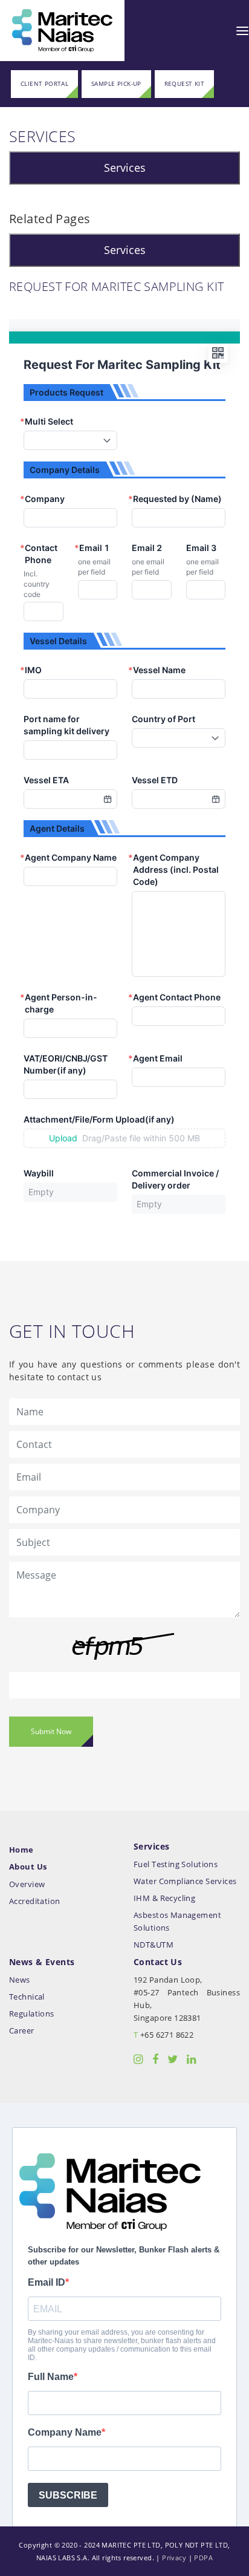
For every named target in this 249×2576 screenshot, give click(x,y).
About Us (28, 1867)
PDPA (203, 2558)
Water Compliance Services (185, 1881)
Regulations (32, 2014)
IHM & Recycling (164, 1898)
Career (22, 2031)
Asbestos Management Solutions (177, 1922)
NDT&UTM (154, 1945)
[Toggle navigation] (242, 30)
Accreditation (34, 1901)
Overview (27, 1884)
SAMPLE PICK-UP (116, 84)
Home (21, 1850)
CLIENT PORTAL (44, 84)
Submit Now (51, 1731)
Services (125, 168)
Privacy (174, 2558)
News (20, 1980)
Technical (27, 1997)
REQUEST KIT (185, 84)
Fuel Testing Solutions (176, 1864)
